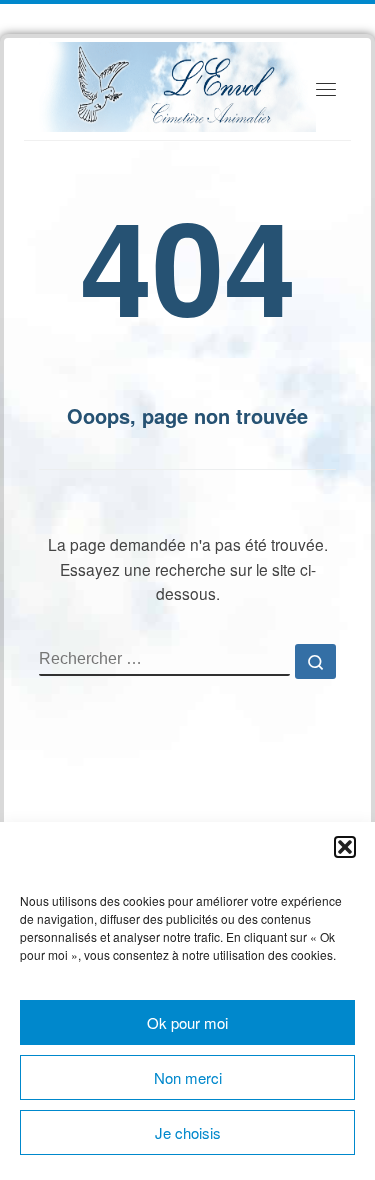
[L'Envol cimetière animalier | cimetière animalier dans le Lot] (177, 84)
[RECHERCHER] (164, 660)
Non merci (188, 1077)
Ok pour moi (187, 1022)
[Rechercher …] (315, 661)
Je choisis (188, 1132)
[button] (345, 847)
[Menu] (326, 89)
